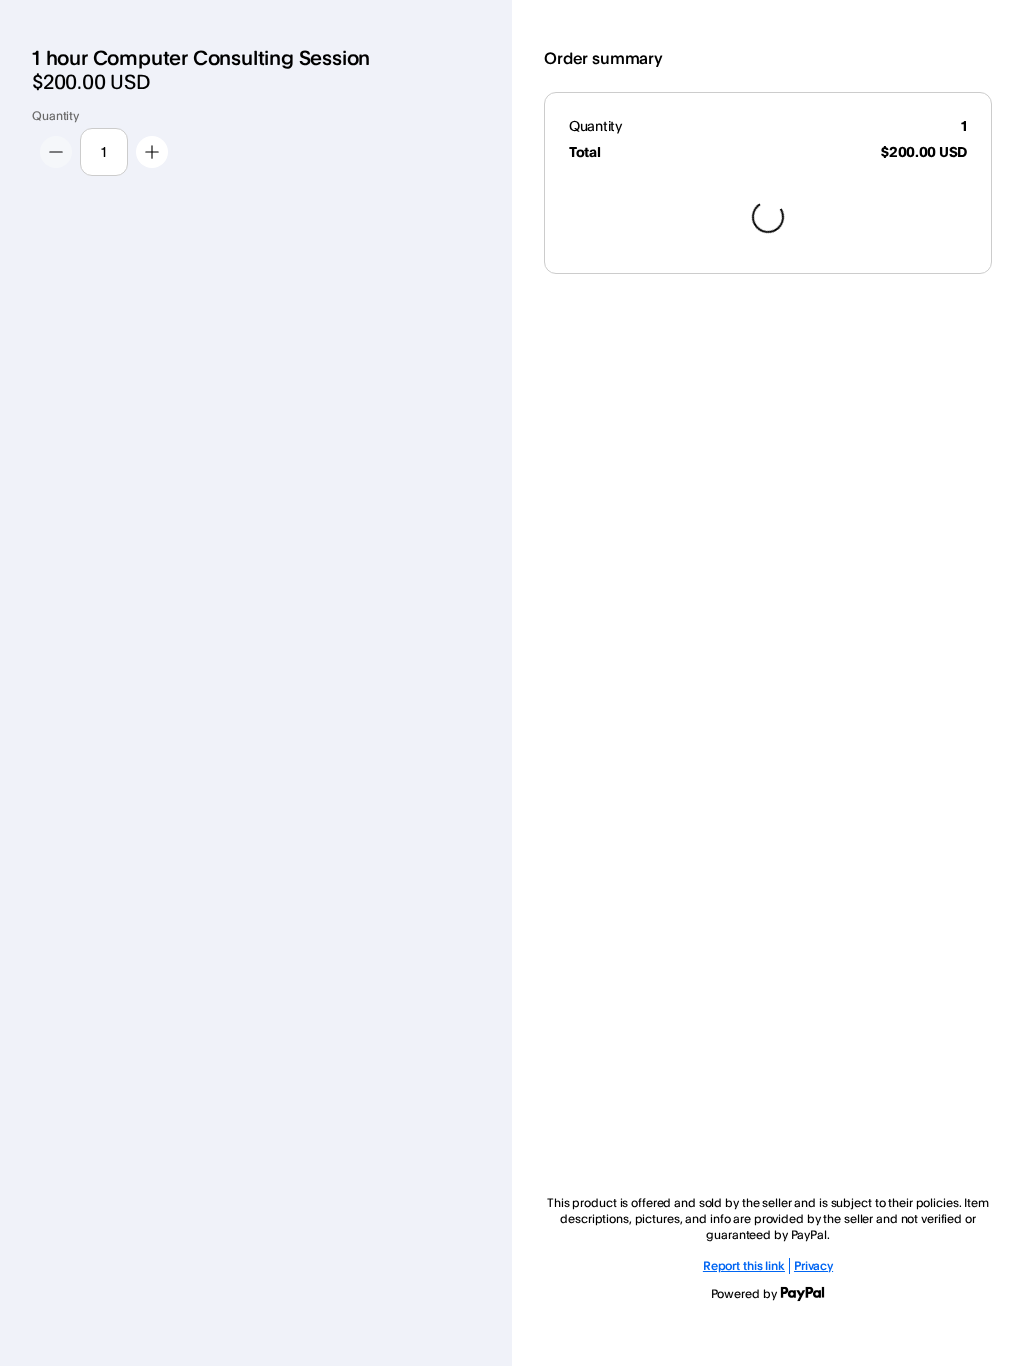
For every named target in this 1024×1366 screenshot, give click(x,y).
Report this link (744, 1265)
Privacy (813, 1265)
